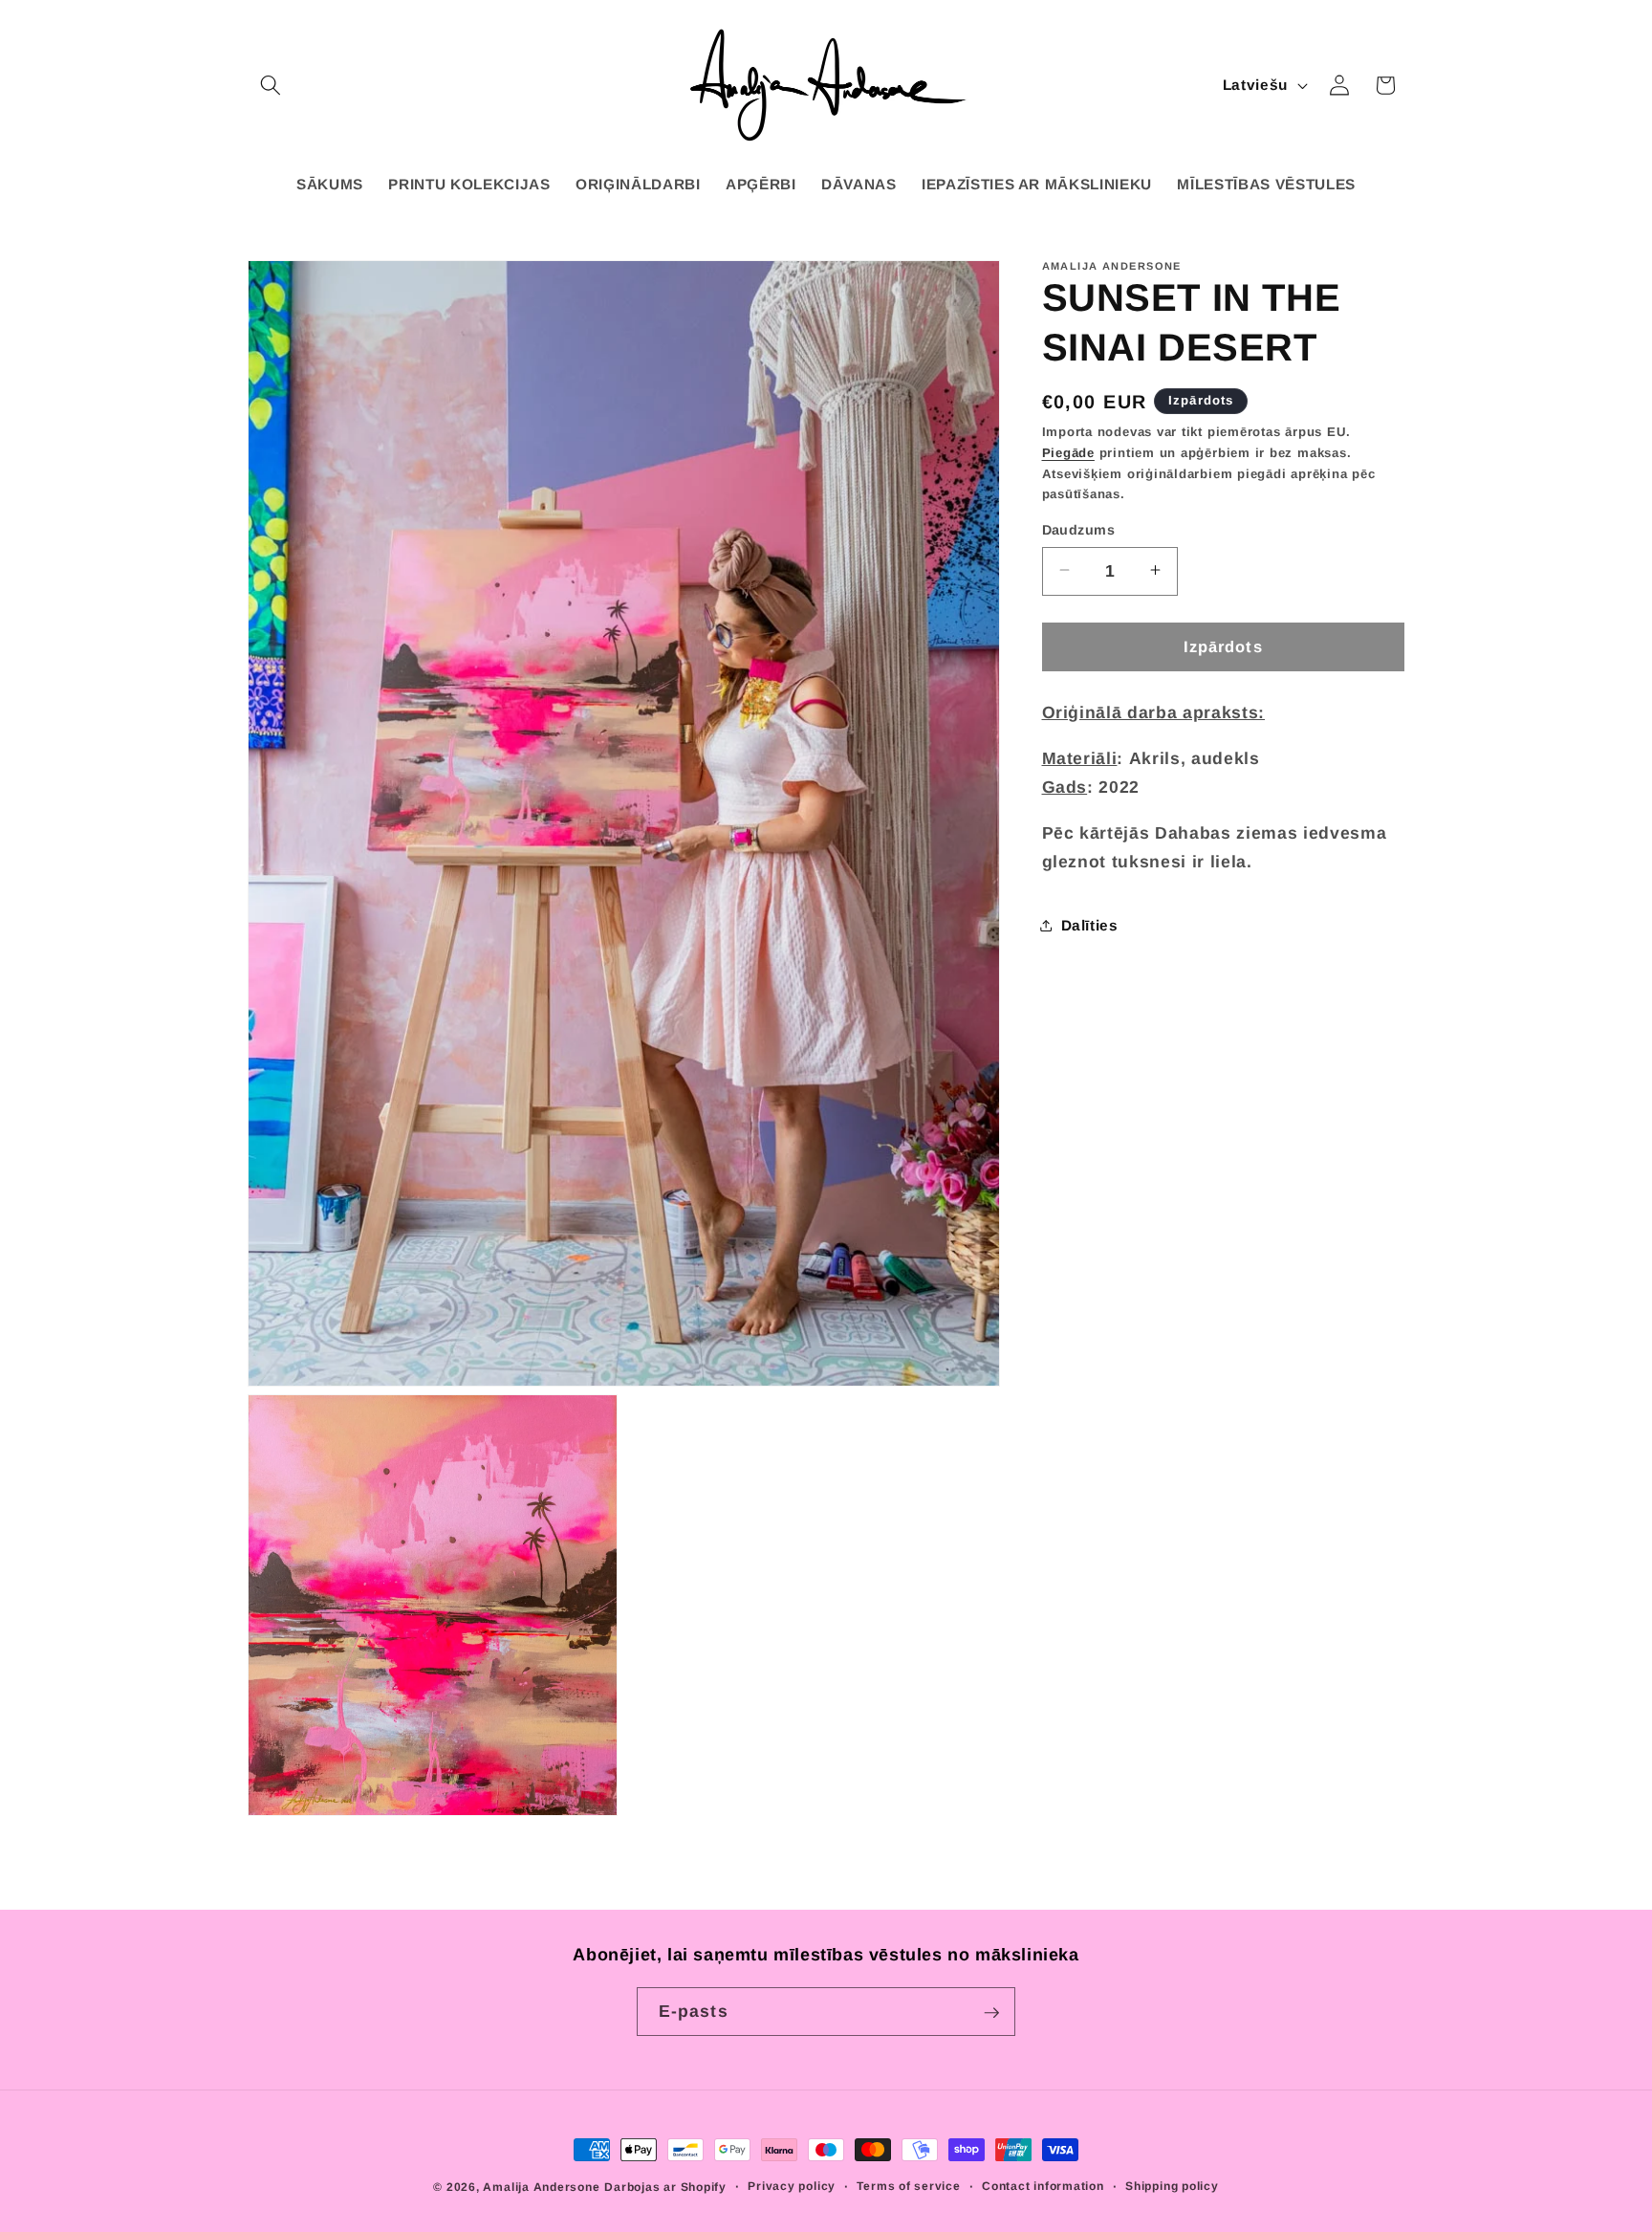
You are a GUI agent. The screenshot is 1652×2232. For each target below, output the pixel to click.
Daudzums (1079, 529)
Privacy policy (792, 2186)
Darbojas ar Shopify (665, 2187)
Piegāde (1068, 452)
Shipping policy (1172, 2186)
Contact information (1043, 2186)
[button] (271, 85)
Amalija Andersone (541, 2187)
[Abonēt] (991, 2013)
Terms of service (908, 2186)
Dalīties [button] (1090, 924)
